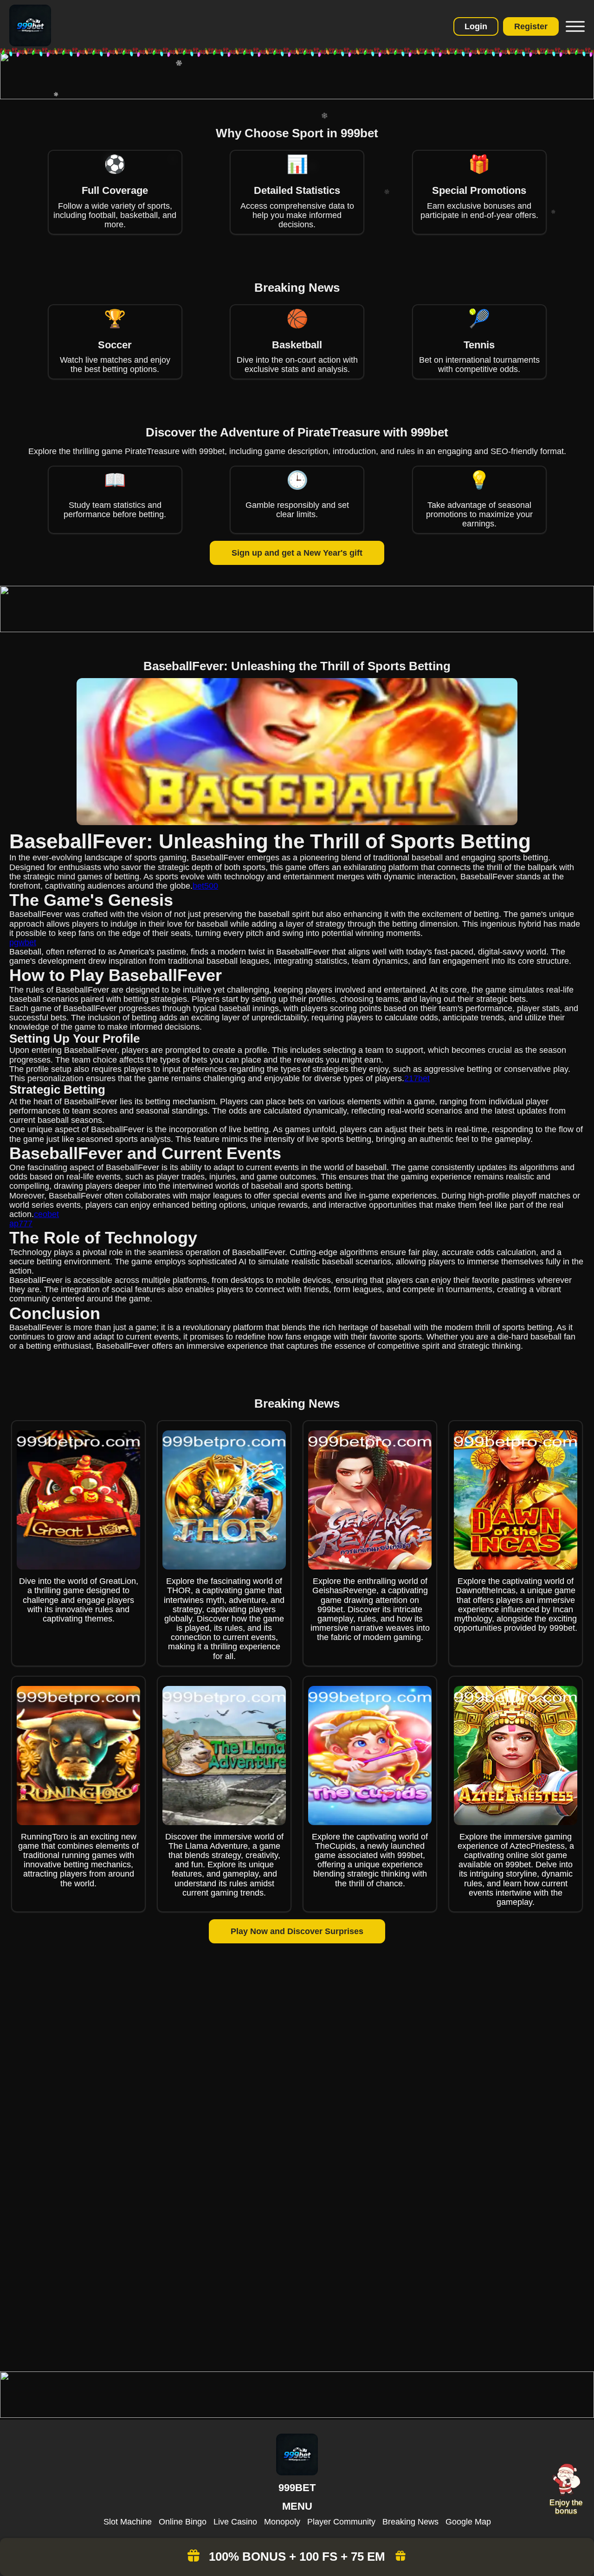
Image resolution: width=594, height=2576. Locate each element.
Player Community (341, 2522)
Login (476, 26)
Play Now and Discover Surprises (297, 1931)
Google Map (468, 2522)
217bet (417, 1078)
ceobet (46, 1214)
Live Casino (235, 2522)
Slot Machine (128, 2522)
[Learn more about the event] (297, 96)
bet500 (205, 886)
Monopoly (282, 2522)
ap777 (21, 1224)
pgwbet (23, 942)
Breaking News (410, 2522)
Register (531, 26)
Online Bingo (183, 2522)
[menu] (574, 26)
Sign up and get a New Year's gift (297, 553)
